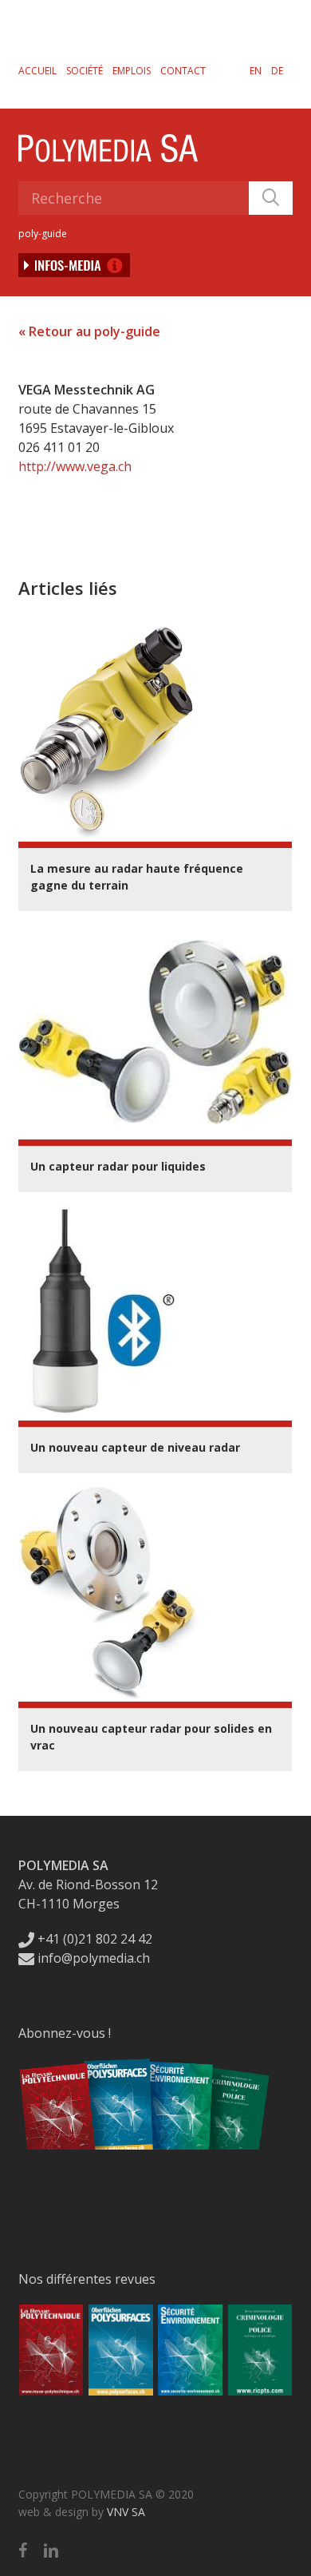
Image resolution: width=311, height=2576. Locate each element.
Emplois (132, 71)
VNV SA (126, 2512)
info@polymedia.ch (94, 1958)
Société (85, 71)
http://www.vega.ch (75, 466)
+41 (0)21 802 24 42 (93, 1939)
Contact (183, 71)
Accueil (37, 71)
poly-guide (43, 234)
